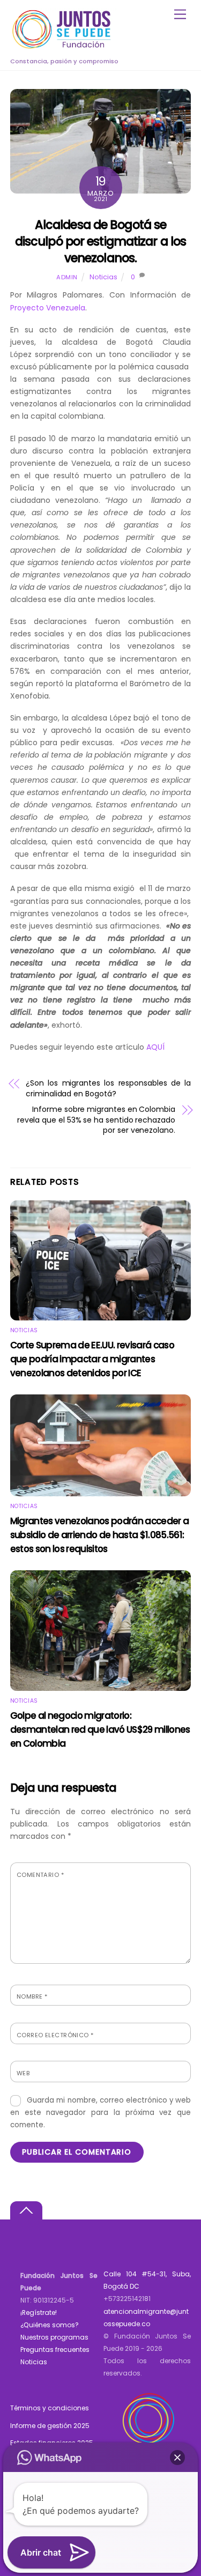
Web (23, 2073)
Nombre (32, 1996)
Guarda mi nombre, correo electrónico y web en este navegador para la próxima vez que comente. (101, 2113)
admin (67, 277)
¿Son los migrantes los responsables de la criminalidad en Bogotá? (108, 1089)
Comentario (40, 1875)
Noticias (103, 277)
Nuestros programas (54, 2337)
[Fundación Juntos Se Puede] (64, 47)
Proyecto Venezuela (48, 308)
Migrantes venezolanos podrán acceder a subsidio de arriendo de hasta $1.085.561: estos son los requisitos (99, 1535)
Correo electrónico (55, 2035)
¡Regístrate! (39, 2313)
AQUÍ (155, 1047)
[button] (177, 2458)
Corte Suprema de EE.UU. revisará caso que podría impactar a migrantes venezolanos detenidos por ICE (92, 1359)
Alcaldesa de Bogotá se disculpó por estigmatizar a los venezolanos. (100, 242)
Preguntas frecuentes (55, 2349)
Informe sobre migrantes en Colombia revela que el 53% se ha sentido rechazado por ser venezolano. (96, 1120)
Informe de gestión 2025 (50, 2426)
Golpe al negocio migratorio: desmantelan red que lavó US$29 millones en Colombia (100, 1729)
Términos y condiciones (50, 2408)
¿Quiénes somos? (50, 2325)
